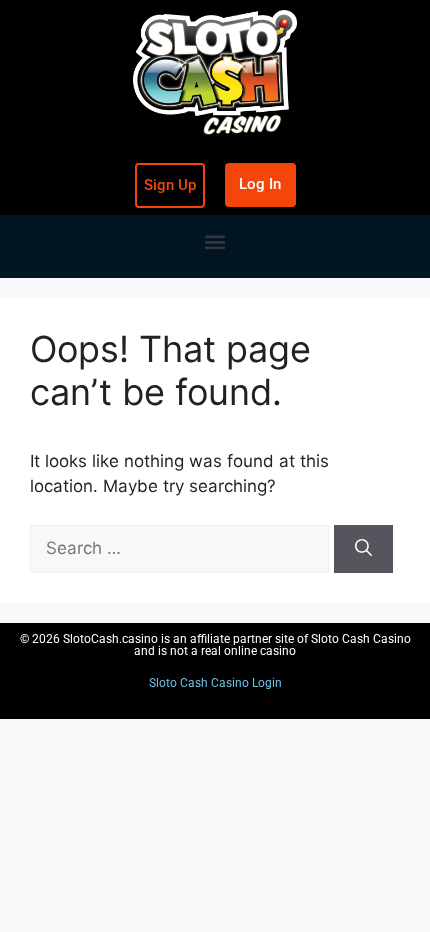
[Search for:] (182, 548)
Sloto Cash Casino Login (215, 683)
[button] (215, 241)
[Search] (363, 549)
